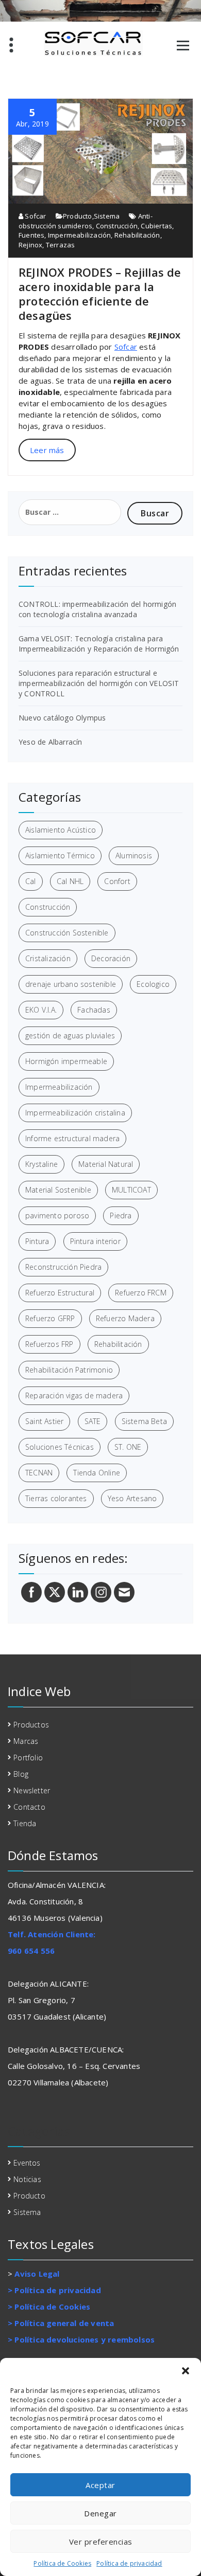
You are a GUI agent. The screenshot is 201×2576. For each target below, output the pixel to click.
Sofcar (35, 216)
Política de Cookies (62, 2563)
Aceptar (100, 2485)
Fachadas (94, 1010)
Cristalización (48, 958)
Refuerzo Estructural (60, 1293)
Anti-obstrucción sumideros (86, 221)
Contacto (29, 1807)
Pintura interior (95, 1241)
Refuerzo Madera (125, 1318)
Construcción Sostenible (67, 933)
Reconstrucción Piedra (63, 1267)
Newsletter (32, 1790)
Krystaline (41, 1164)
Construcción (117, 226)
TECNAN (39, 1473)
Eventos (27, 2163)
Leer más (47, 450)
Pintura (37, 1241)
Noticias (27, 2179)
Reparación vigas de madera (74, 1395)
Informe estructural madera (72, 1138)
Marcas (26, 1741)
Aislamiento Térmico (60, 855)
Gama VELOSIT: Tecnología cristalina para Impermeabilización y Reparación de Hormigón (99, 644)
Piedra (121, 1215)
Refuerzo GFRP (50, 1318)
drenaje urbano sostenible (71, 984)
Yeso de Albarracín (51, 742)
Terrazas (61, 245)
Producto (78, 216)
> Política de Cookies (49, 2307)
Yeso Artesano (132, 1498)
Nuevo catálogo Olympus (62, 718)
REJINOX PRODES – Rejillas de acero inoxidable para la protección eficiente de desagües (100, 294)
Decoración (111, 958)
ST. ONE (128, 1447)
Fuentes (31, 235)
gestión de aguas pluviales (70, 1035)
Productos (31, 1725)
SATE (93, 1421)
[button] (186, 2371)
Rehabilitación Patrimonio (69, 1370)
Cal (31, 881)
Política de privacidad (129, 2563)
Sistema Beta (144, 1421)
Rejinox (30, 245)
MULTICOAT (131, 1190)
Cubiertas (156, 226)
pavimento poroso (57, 1215)
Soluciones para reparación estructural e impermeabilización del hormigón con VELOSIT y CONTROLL (99, 683)
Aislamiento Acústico (61, 830)
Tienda (25, 1823)
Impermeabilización (80, 235)
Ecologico (153, 984)
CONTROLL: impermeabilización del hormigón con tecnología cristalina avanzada (97, 609)
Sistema (107, 216)
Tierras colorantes (56, 1498)
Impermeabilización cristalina (75, 1113)
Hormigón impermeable (66, 1061)
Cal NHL (70, 881)
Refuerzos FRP (49, 1344)
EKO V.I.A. (41, 1010)
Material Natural (106, 1164)
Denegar (100, 2513)
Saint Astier (44, 1421)
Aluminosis (134, 855)
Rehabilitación (137, 235)
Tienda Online (97, 1473)
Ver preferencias (101, 2542)
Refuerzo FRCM (141, 1293)
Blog (21, 1774)
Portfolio (28, 1758)
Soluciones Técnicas (60, 1447)
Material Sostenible (58, 1190)
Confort (117, 881)
